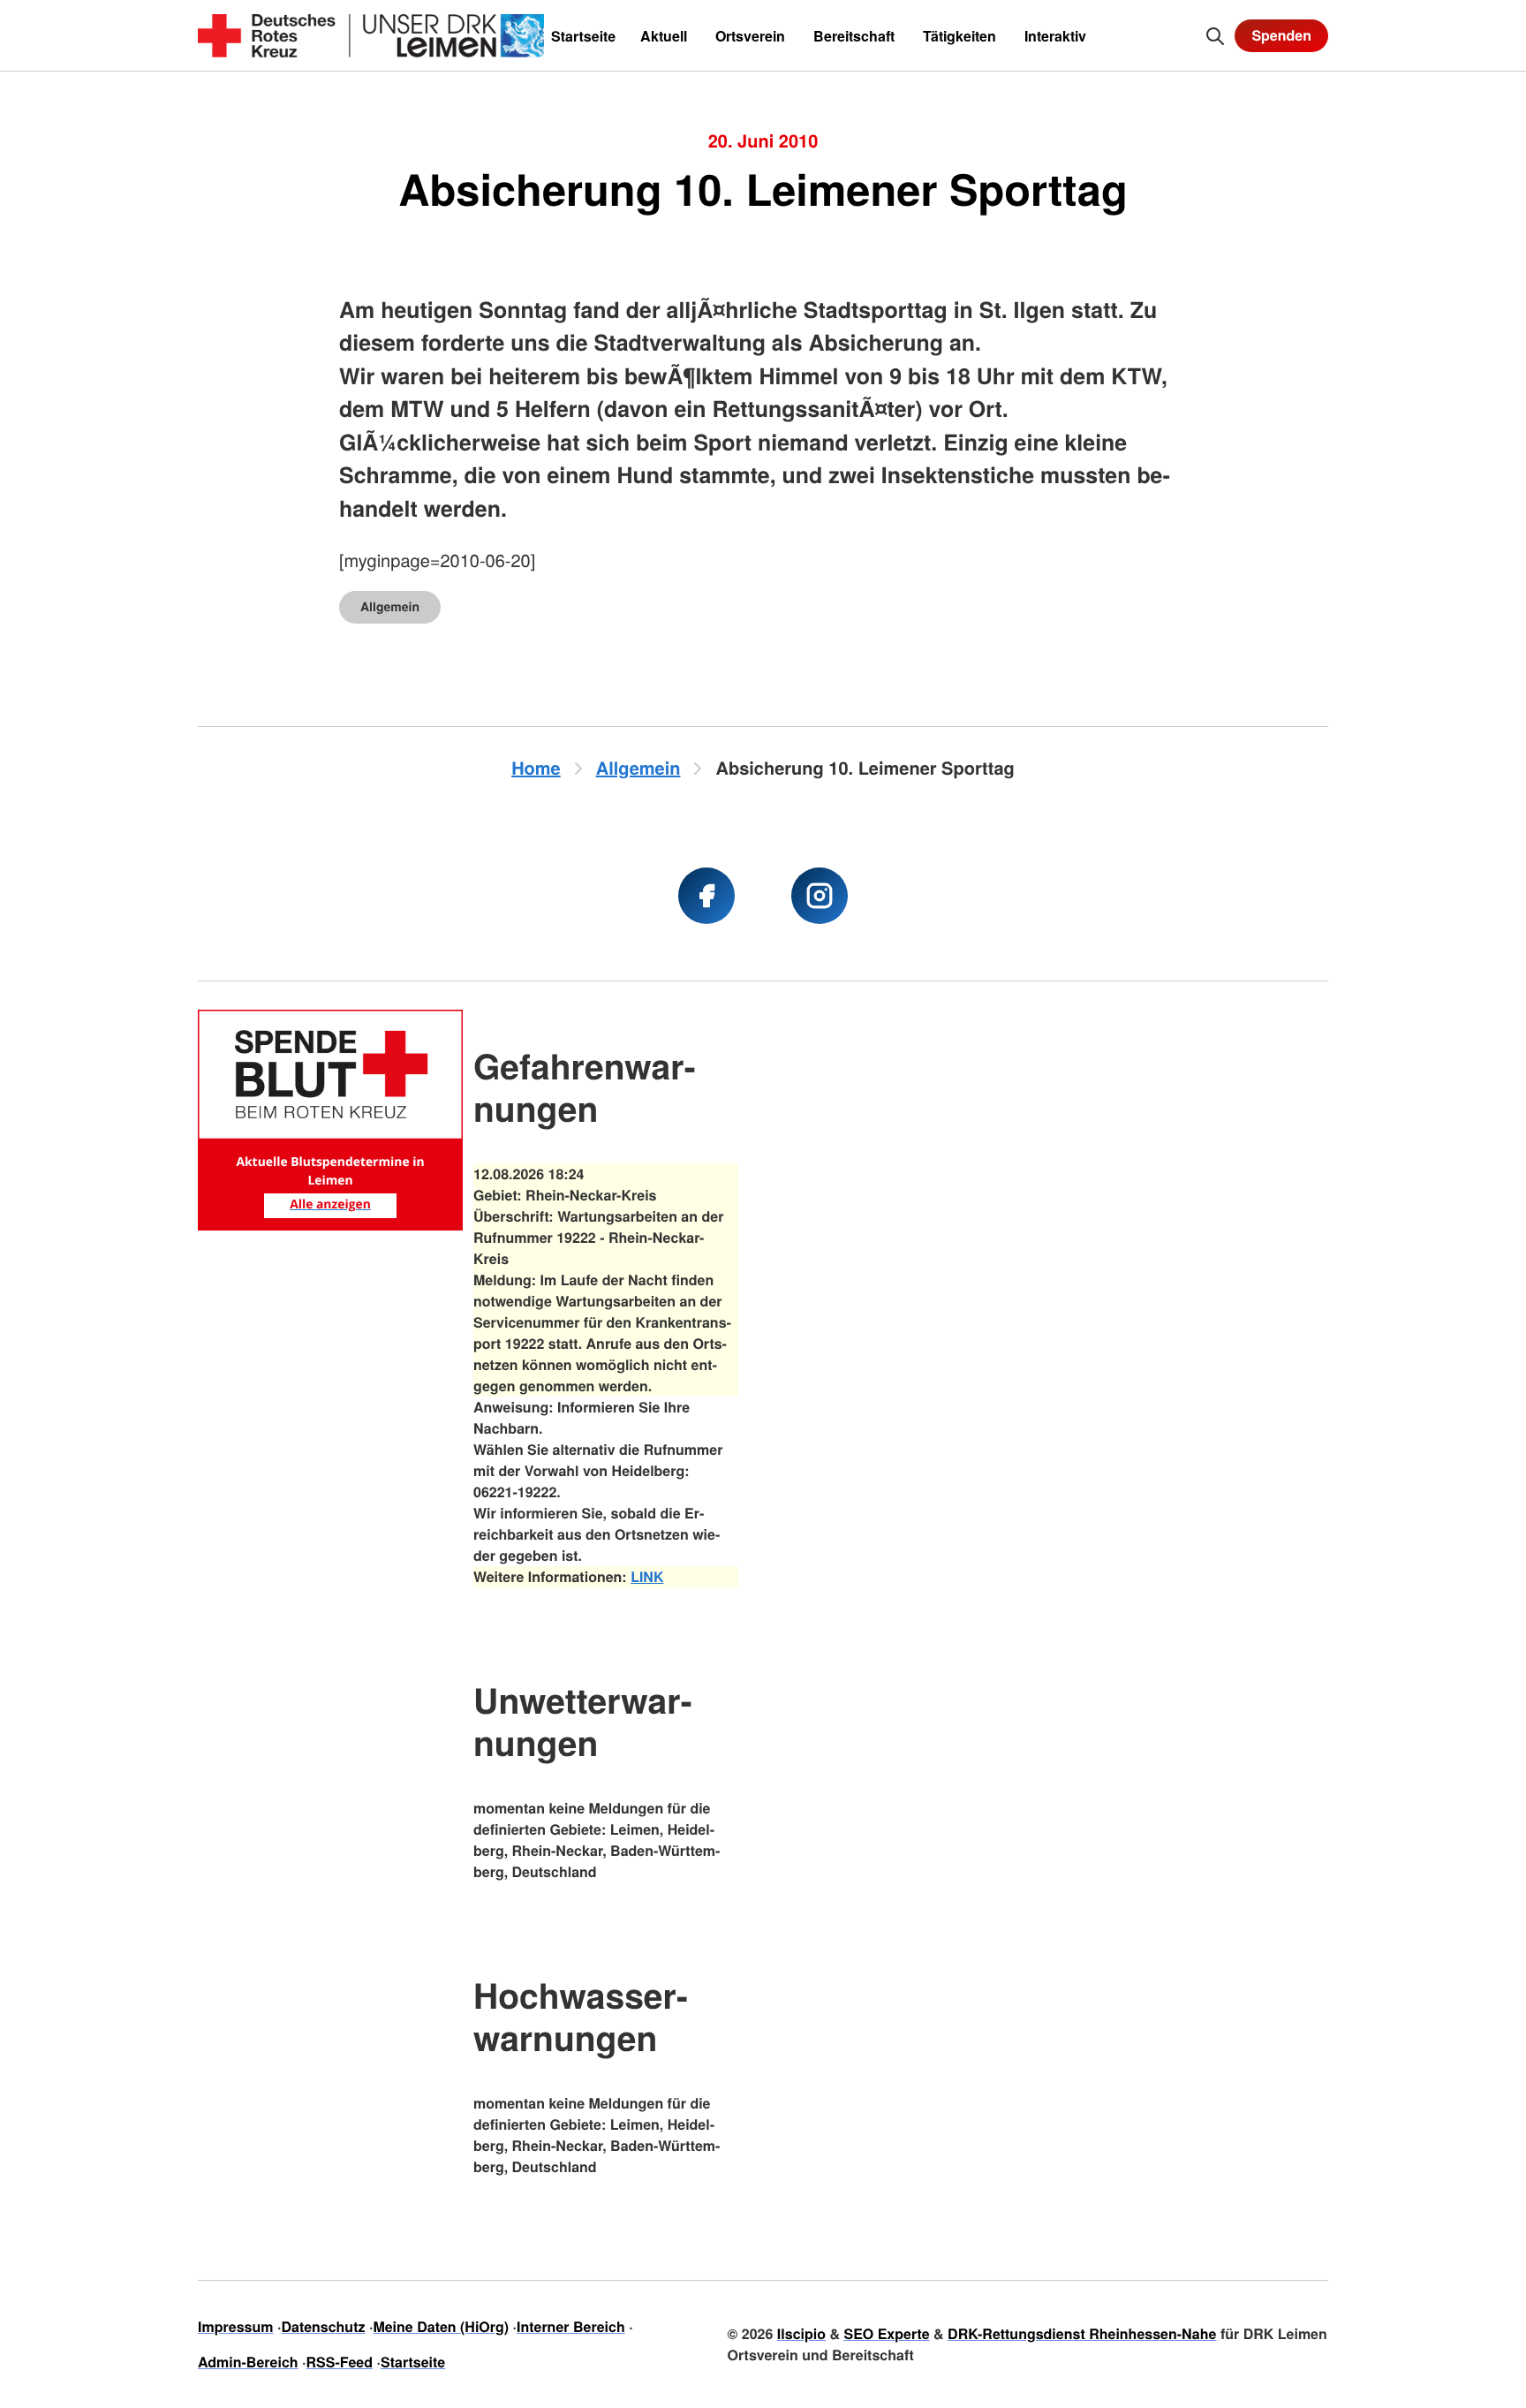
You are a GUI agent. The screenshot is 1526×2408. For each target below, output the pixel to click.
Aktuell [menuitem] (664, 36)
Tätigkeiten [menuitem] (959, 36)
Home (536, 768)
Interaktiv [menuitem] (1055, 36)
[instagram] (820, 896)
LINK (647, 1576)
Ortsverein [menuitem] (750, 36)
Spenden (1281, 35)
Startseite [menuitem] (583, 36)
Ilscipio (801, 2333)
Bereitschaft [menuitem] (854, 36)
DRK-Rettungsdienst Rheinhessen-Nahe (1082, 2333)
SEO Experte (886, 2333)
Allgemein (390, 607)
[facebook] (706, 896)
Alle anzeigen (330, 1204)
